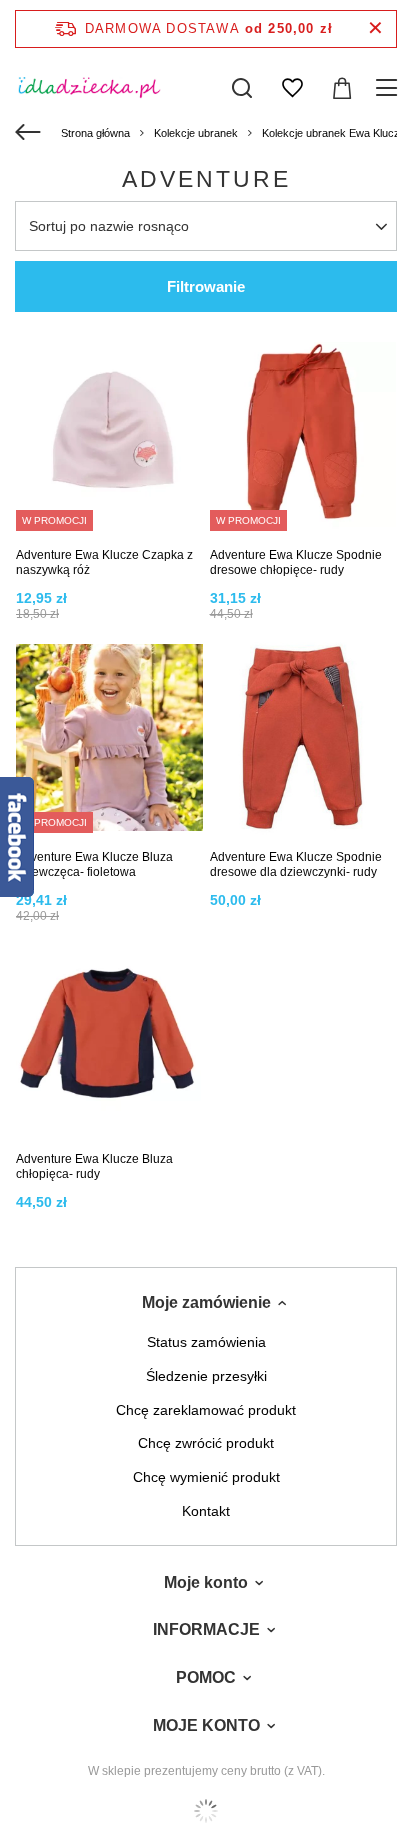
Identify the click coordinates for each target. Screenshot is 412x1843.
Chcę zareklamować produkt (206, 1410)
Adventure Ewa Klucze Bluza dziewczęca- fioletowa (94, 865)
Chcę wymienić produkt (206, 1477)
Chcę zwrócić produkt (206, 1443)
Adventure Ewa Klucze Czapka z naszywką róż (104, 563)
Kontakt (206, 1511)
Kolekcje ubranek (196, 133)
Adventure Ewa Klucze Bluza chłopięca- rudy (94, 1167)
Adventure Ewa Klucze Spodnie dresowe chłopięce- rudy (296, 563)
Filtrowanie (206, 286)
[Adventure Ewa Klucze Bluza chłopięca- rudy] (109, 1042)
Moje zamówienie (206, 1302)
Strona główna (95, 133)
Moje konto (206, 1582)
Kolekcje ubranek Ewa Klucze (334, 133)
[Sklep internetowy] (206, 1811)
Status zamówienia (206, 1342)
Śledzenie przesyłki (206, 1376)
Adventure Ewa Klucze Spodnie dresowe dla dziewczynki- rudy (296, 865)
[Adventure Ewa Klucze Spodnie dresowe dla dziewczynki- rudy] (303, 740)
